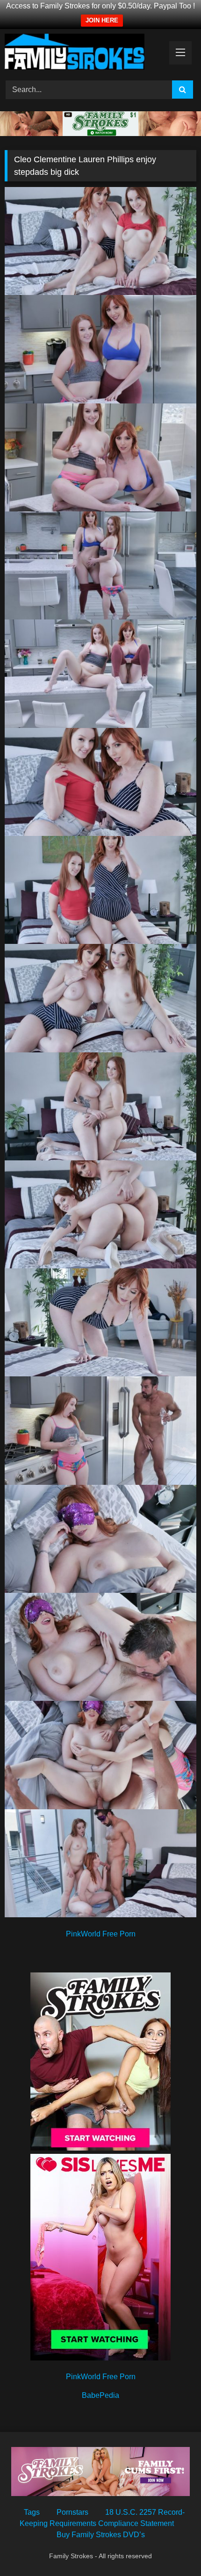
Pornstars (72, 2512)
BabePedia (100, 2395)
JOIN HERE (102, 20)
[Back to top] (172, 2548)
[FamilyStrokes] (82, 53)
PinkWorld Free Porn (101, 1934)
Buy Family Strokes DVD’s (101, 2535)
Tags (32, 2512)
